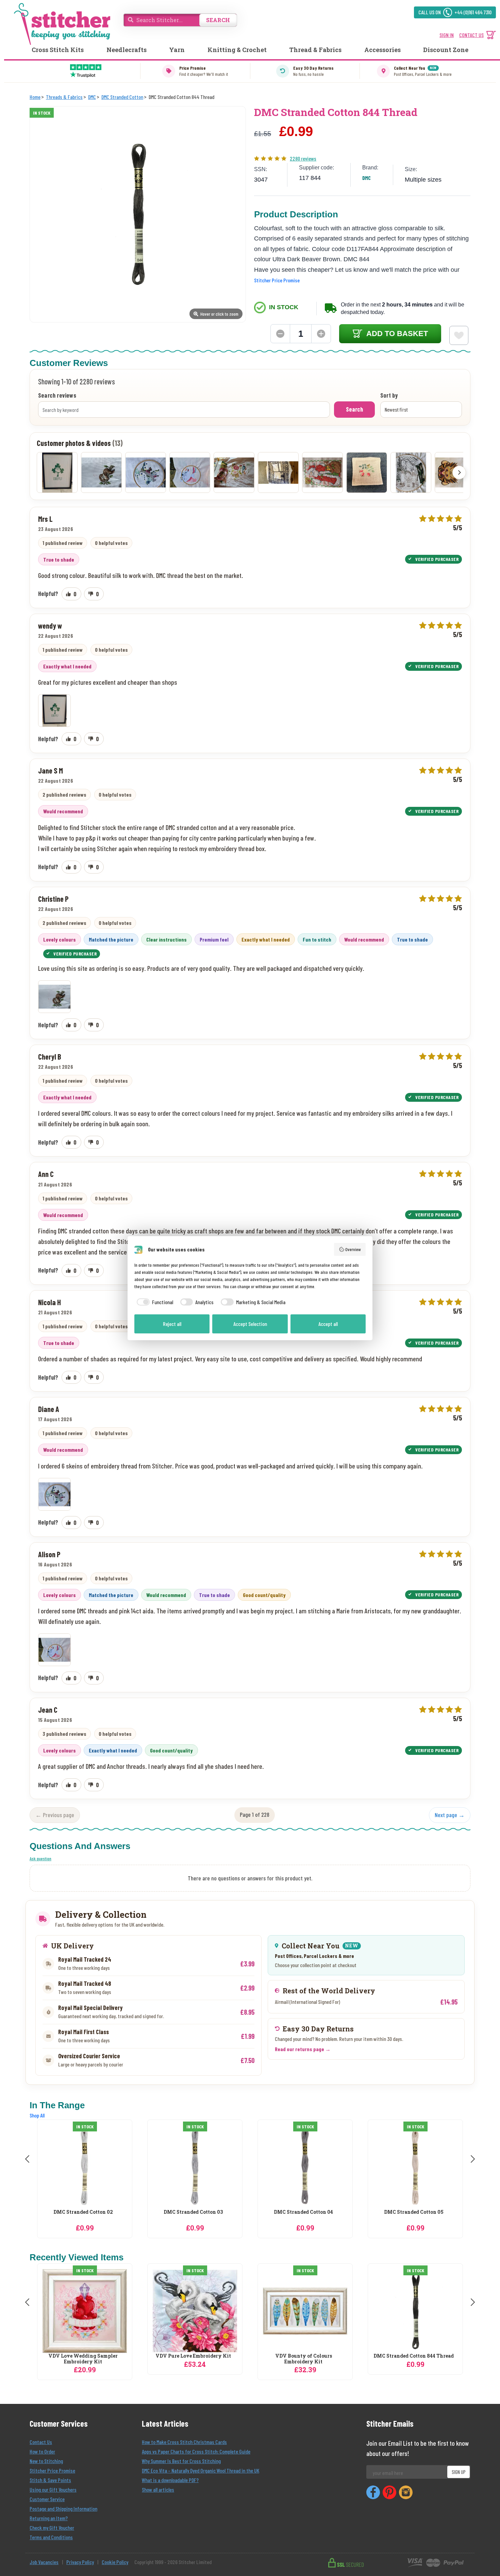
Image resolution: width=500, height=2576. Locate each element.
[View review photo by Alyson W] (322, 472)
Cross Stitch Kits (58, 50)
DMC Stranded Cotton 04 (193, 2212)
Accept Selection (250, 1324)
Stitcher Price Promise (277, 280)
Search (354, 409)
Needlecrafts (127, 50)
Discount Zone (446, 50)
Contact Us (41, 2442)
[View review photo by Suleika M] (234, 472)
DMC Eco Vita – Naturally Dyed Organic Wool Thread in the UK (201, 2470)
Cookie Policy (115, 2562)
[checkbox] (154, 1302)
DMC (366, 178)
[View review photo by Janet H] (411, 472)
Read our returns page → (303, 2049)
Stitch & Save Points (50, 2480)
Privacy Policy (80, 2562)
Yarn (177, 50)
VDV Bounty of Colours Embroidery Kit (304, 2359)
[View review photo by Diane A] (146, 472)
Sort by (389, 396)
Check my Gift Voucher (52, 2528)
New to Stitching (46, 2461)
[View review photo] (54, 711)
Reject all (172, 1324)
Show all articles (158, 2489)
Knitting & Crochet (237, 50)
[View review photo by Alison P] (190, 472)
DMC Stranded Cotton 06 (414, 2212)
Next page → (450, 1815)
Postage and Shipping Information (63, 2508)
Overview (353, 1249)
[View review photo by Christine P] (101, 472)
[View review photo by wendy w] (57, 472)
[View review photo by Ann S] (367, 472)
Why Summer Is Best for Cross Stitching (181, 2461)
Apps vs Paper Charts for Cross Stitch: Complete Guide (196, 2451)
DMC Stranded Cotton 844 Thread (414, 2356)
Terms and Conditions (51, 2537)
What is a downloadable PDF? (170, 2480)
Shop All (37, 2115)
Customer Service (47, 2499)
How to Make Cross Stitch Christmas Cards (184, 2442)
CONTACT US (471, 35)
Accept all (328, 1324)
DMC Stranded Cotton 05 (304, 2212)
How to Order (42, 2451)
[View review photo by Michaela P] (278, 472)
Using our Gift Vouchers (53, 2489)
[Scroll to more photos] (459, 472)
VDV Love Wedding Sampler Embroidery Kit (83, 2359)
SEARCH (218, 20)
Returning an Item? (49, 2518)
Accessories (382, 50)
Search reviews (57, 396)
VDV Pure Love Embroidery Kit (193, 2356)
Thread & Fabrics (315, 50)
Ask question (40, 1858)
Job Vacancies (44, 2562)
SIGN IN (447, 35)
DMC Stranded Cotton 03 (83, 2212)
